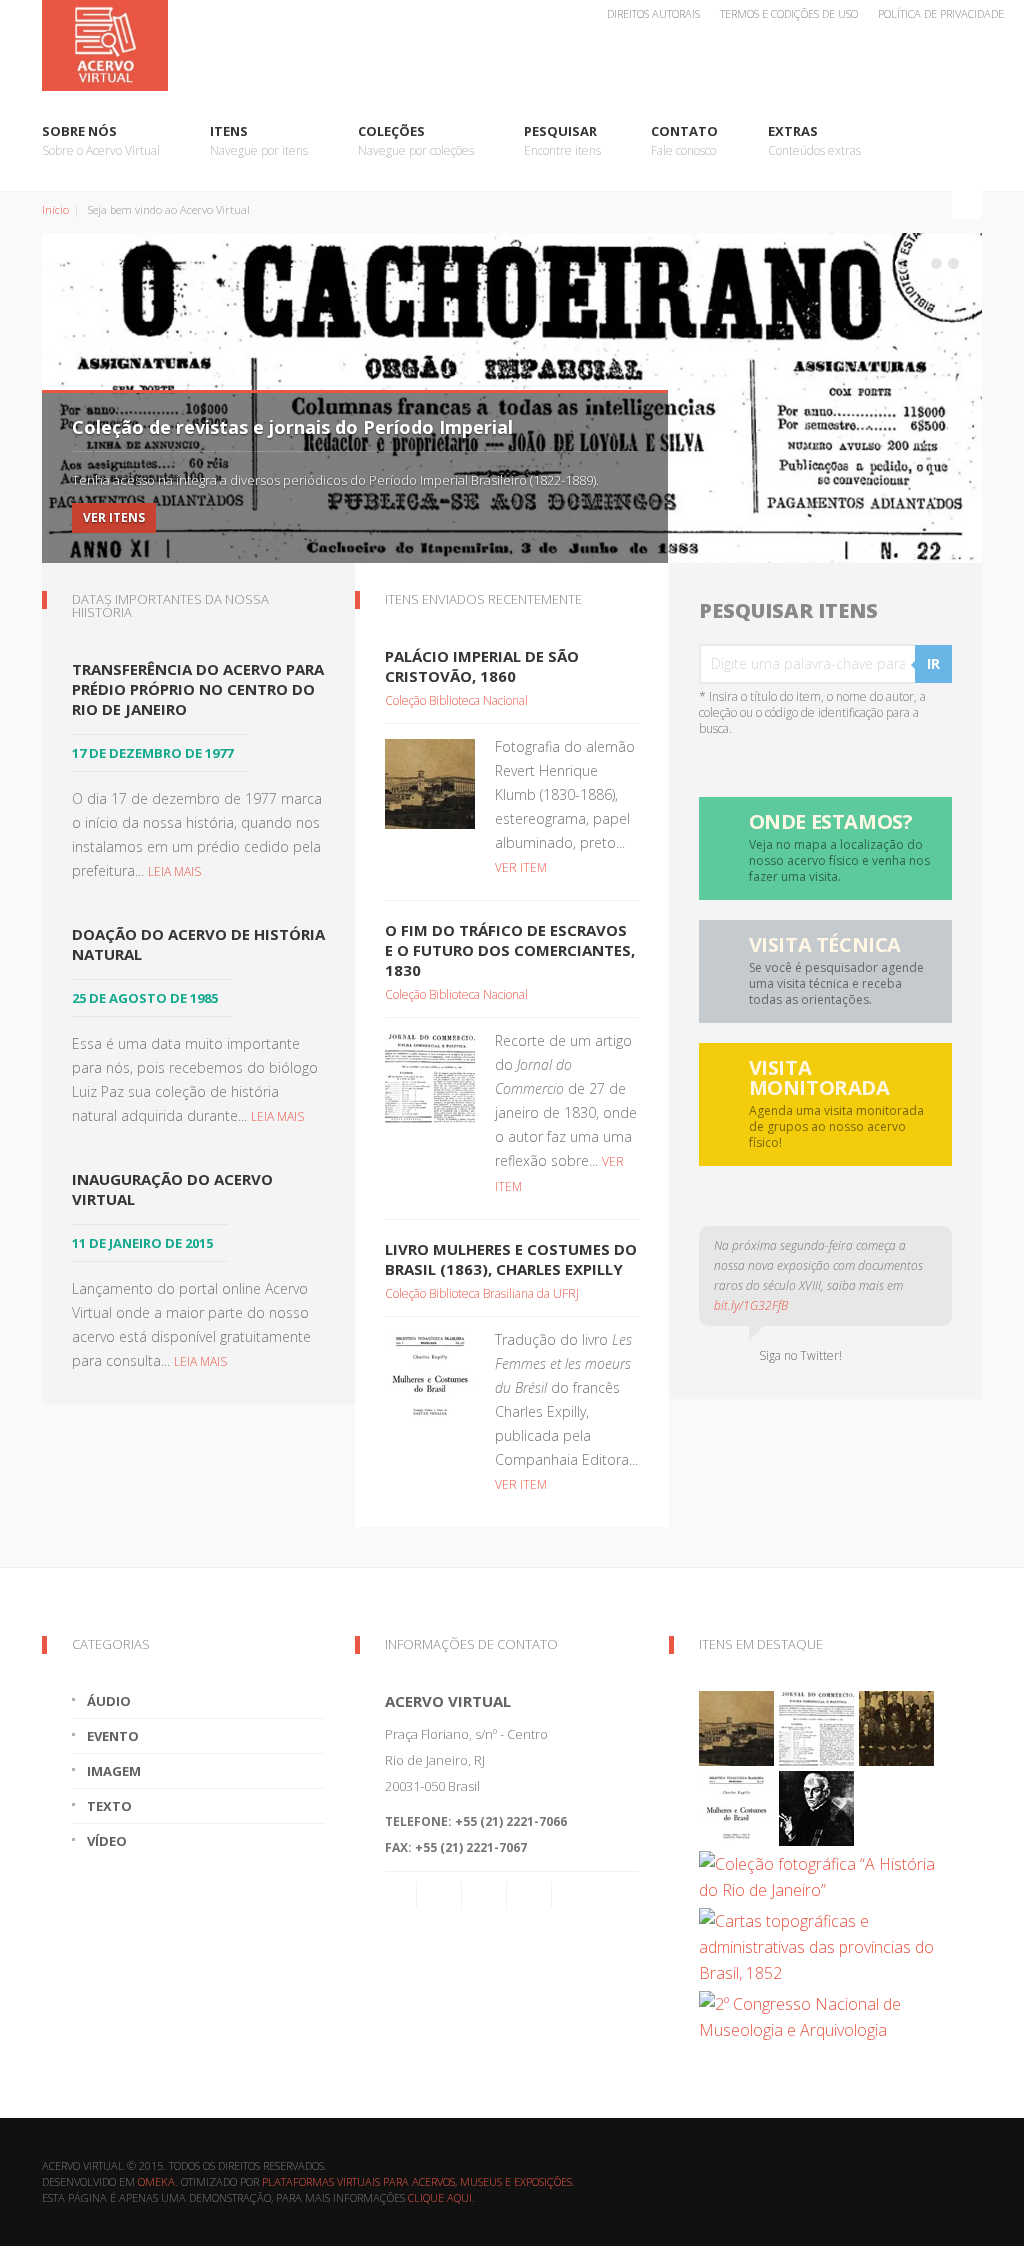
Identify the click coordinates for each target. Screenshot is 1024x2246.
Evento (113, 1736)
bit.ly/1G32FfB (751, 1305)
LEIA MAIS (174, 871)
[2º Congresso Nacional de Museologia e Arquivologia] (823, 2015)
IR (933, 663)
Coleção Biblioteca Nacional (456, 700)
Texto (109, 1806)
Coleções (416, 140)
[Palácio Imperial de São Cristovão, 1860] (430, 782)
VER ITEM (521, 867)
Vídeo (107, 1841)
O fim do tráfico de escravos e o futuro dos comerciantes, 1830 (510, 950)
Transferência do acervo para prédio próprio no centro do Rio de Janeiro (198, 689)
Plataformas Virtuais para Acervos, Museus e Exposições (417, 2181)
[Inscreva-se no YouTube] (529, 1895)
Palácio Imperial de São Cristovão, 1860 (482, 666)
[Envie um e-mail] (401, 1895)
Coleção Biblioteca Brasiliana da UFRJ (482, 1293)
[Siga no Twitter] (484, 1895)
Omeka (156, 2181)
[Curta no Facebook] (439, 1895)
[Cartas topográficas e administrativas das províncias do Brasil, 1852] (823, 1945)
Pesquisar (562, 140)
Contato (684, 140)
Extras (814, 140)
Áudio (109, 1701)
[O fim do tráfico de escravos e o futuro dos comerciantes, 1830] (430, 1076)
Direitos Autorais (653, 13)
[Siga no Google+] (574, 1895)
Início (55, 209)
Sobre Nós (101, 140)
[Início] (512, 45)
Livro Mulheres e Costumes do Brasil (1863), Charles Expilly (511, 1259)
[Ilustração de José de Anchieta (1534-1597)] (816, 1807)
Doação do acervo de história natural (198, 944)
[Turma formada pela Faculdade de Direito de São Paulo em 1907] (896, 1727)
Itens (259, 140)
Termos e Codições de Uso (789, 13)
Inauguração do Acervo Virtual (172, 1189)
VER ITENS (114, 517)
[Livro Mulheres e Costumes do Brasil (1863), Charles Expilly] (430, 1375)
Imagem (114, 1771)
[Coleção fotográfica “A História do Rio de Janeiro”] (823, 1875)
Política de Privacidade (941, 13)
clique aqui (440, 2197)
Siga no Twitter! (797, 1355)
